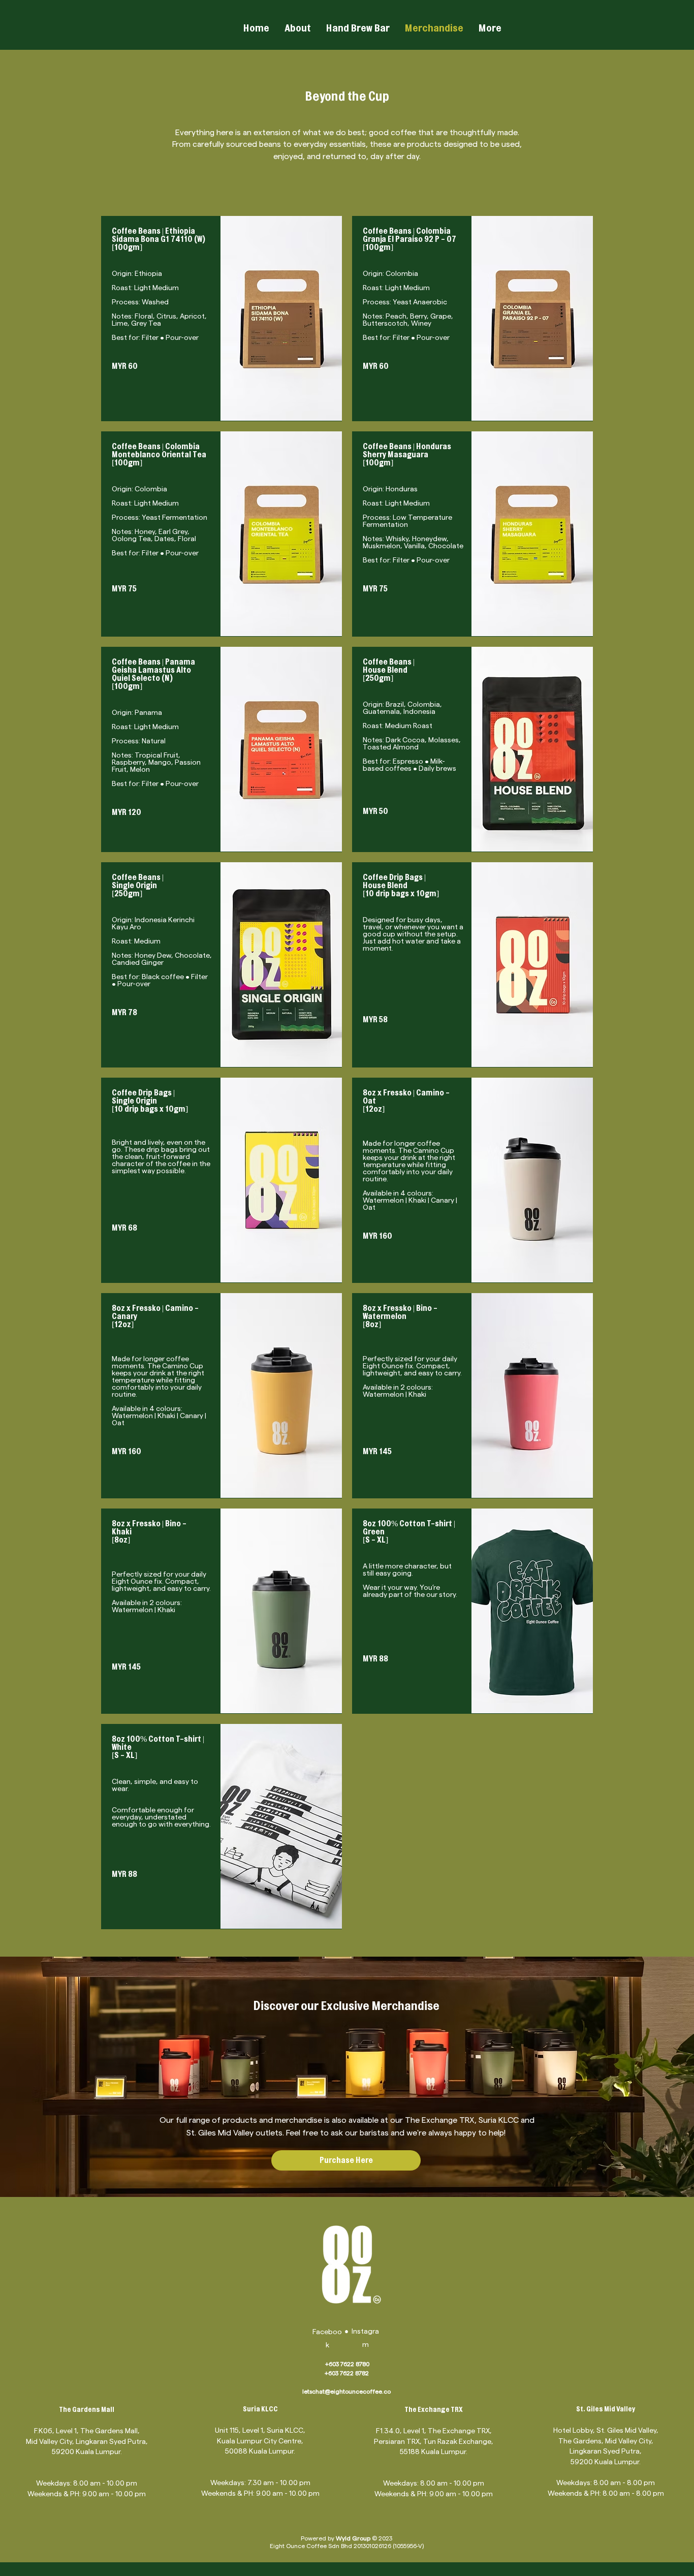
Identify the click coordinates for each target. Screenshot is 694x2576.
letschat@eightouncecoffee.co (346, 2391)
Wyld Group (353, 2538)
